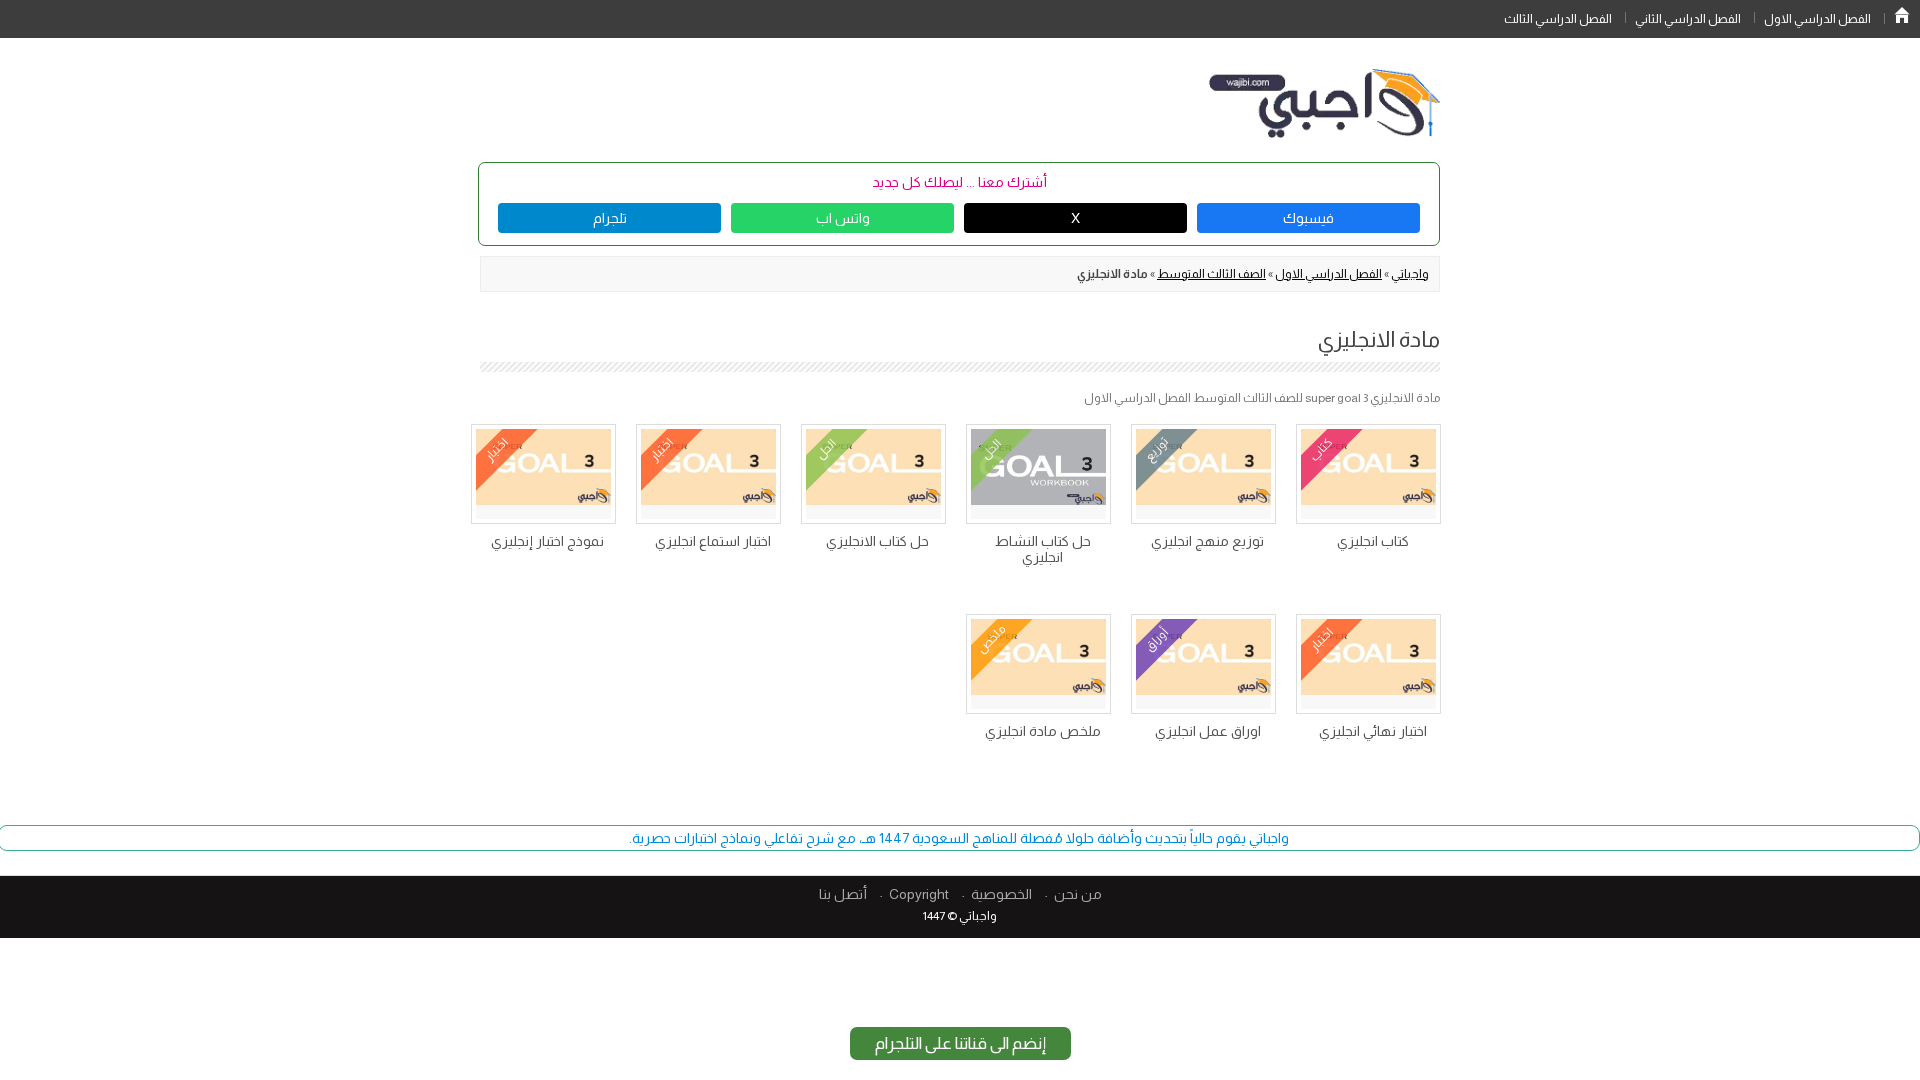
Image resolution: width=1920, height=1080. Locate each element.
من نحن (1078, 894)
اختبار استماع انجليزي (713, 541)
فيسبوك (1308, 218)
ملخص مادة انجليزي (1043, 731)
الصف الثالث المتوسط (1211, 274)
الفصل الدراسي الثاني (1688, 19)
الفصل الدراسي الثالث (1558, 19)
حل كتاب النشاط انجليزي (1043, 549)
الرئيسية (1902, 15)
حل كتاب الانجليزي (877, 541)
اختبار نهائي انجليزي (1373, 731)
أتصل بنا (843, 894)
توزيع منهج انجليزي (1207, 541)
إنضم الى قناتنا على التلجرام (960, 1043)
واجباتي (1410, 274)
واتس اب (843, 218)
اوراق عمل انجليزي (1208, 731)
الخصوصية (1001, 894)
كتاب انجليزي (1373, 541)
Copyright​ (919, 894)
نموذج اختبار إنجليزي (547, 541)
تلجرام (610, 218)
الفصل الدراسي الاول (1817, 19)
